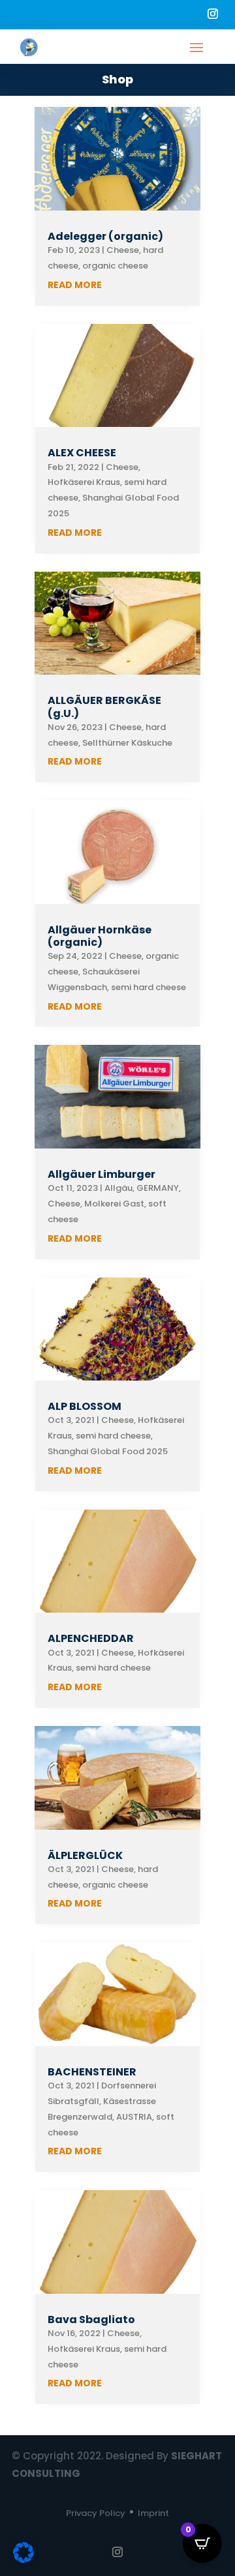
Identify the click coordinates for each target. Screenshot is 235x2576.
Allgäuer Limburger (102, 1174)
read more (75, 285)
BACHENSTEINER (92, 2072)
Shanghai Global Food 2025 (108, 1451)
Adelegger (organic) (105, 236)
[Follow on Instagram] (213, 14)
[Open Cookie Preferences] (23, 2560)
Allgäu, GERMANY (142, 1188)
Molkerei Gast (114, 1204)
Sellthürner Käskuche (127, 743)
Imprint (153, 2513)
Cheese (123, 250)
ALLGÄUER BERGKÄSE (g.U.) (104, 707)
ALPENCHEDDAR (91, 1638)
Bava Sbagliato (91, 2320)
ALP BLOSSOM (85, 1406)
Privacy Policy (96, 2513)
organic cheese (115, 266)
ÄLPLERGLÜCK (85, 1855)
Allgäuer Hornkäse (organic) (100, 936)
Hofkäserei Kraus (84, 482)
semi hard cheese (149, 987)
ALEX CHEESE (82, 453)
